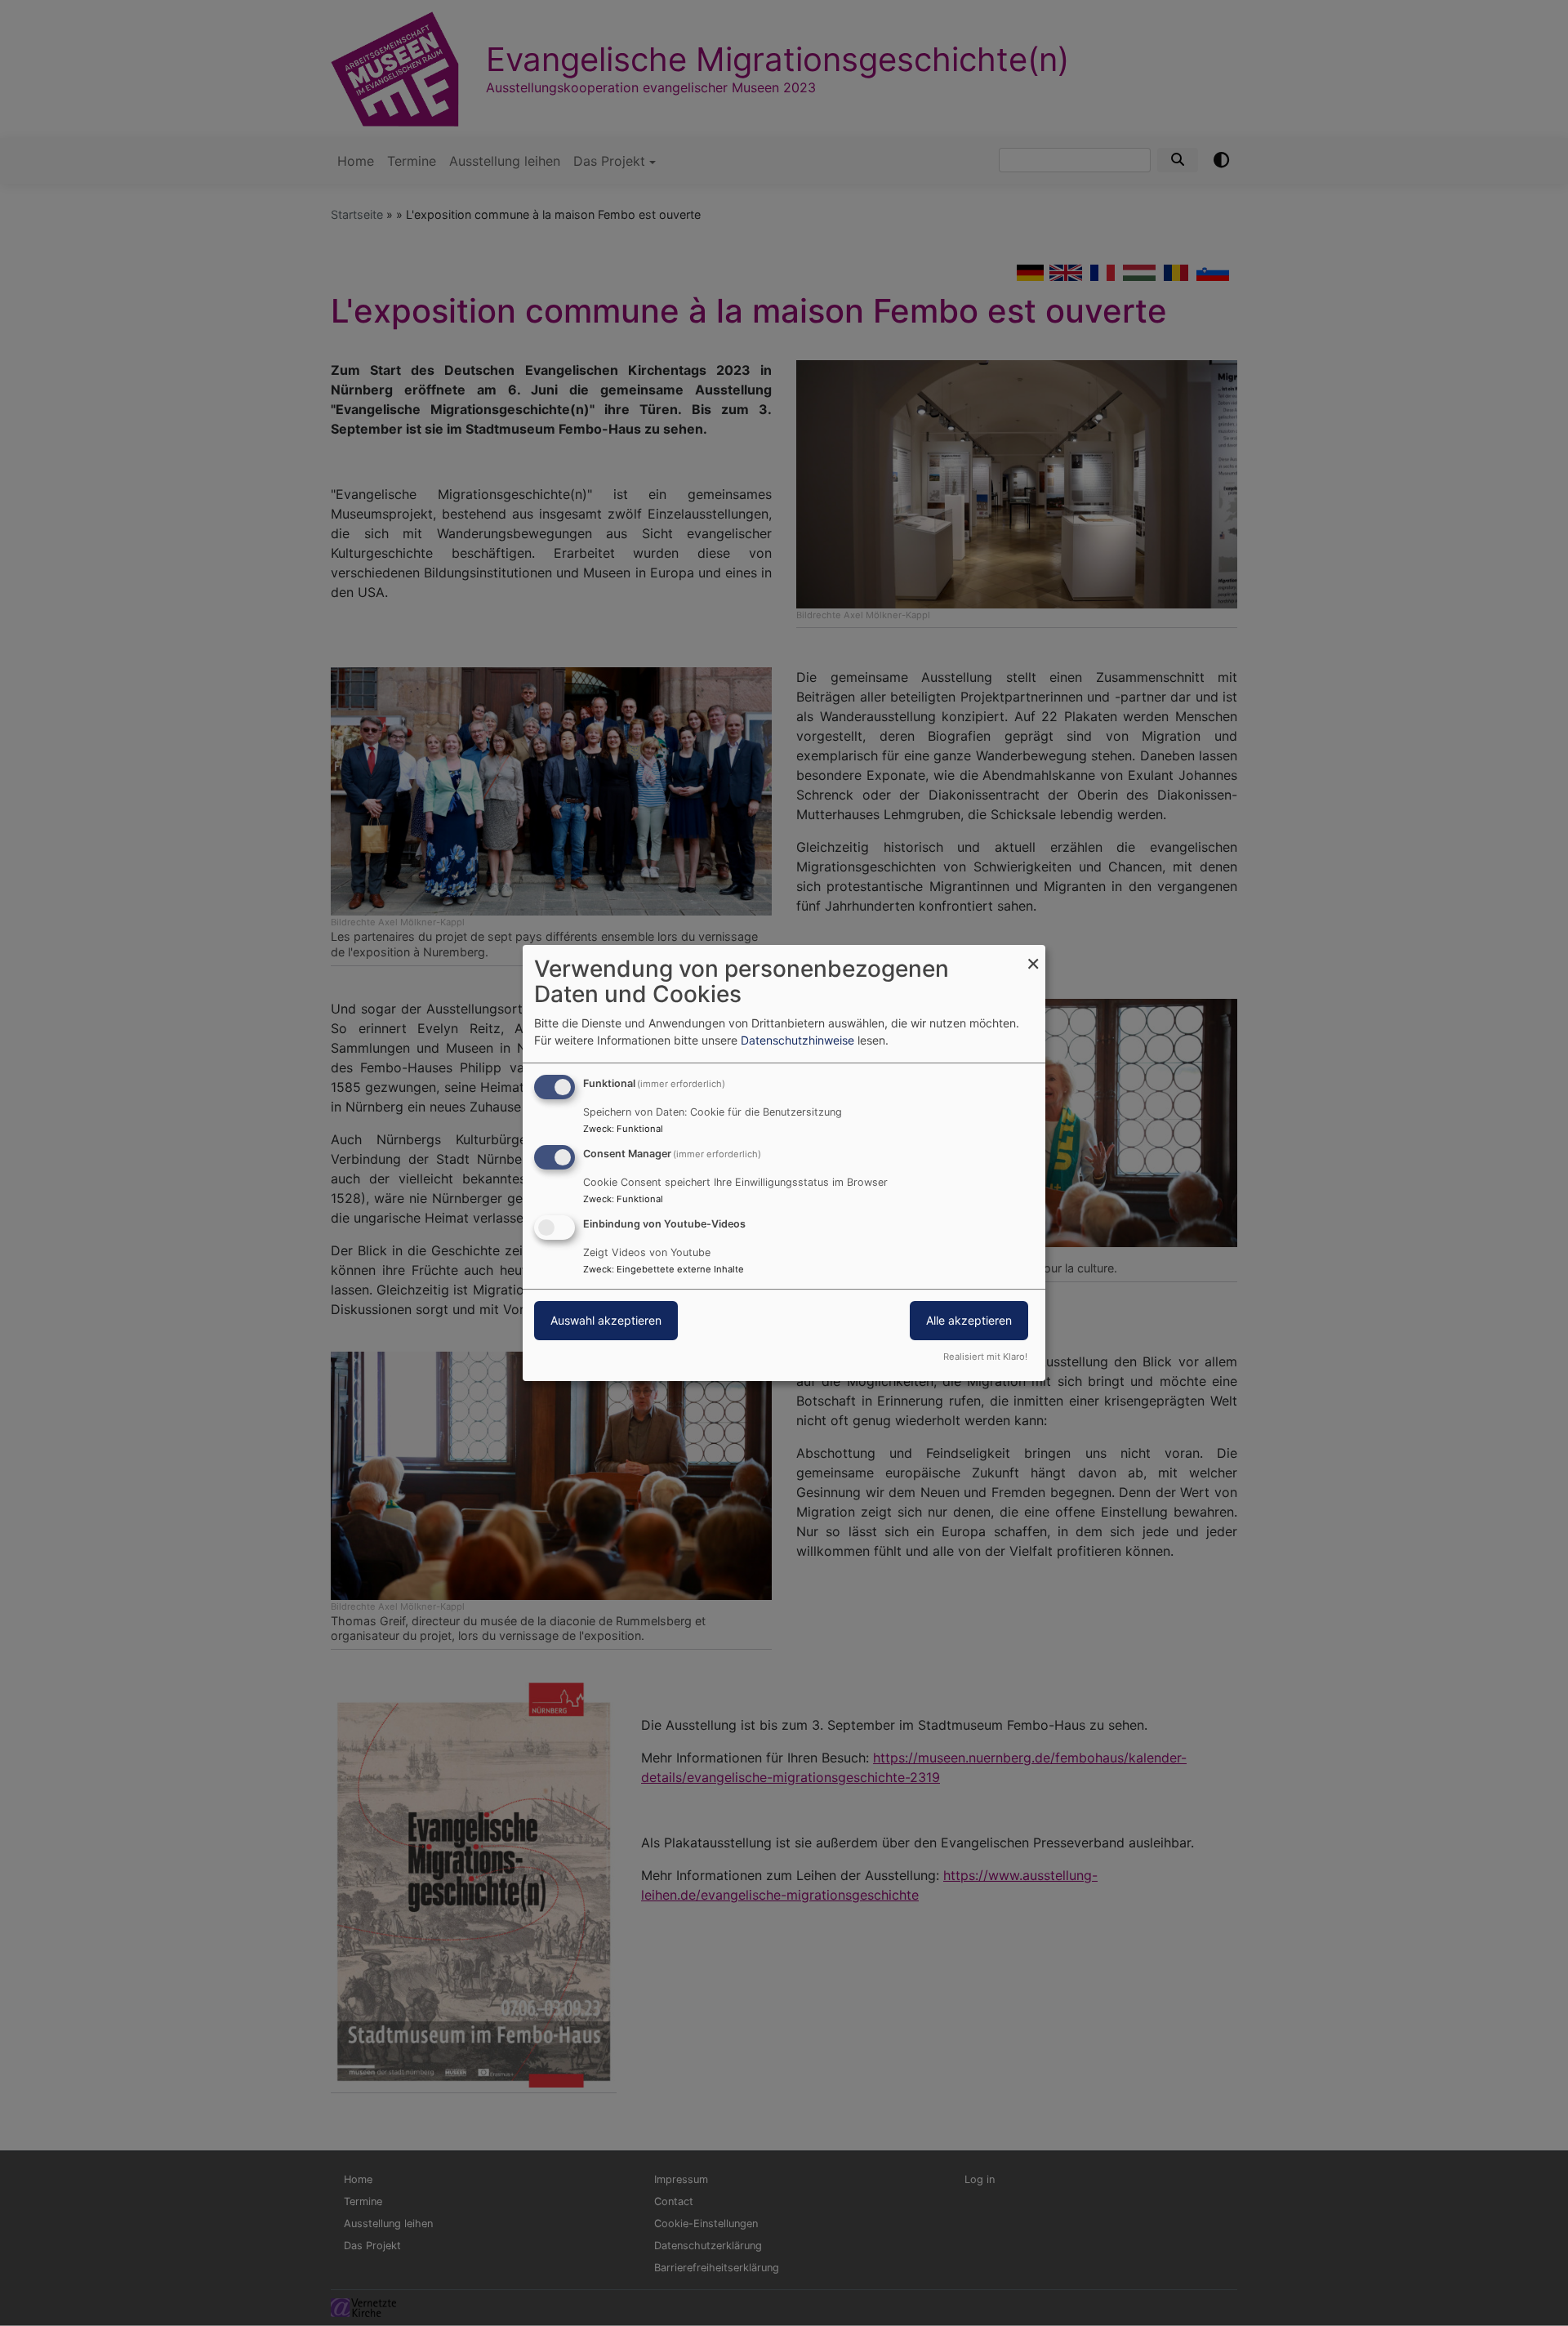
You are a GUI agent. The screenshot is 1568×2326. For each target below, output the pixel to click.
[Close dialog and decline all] (1033, 955)
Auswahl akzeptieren (606, 1320)
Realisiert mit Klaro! (985, 1357)
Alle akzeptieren (969, 1320)
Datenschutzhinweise (797, 1040)
